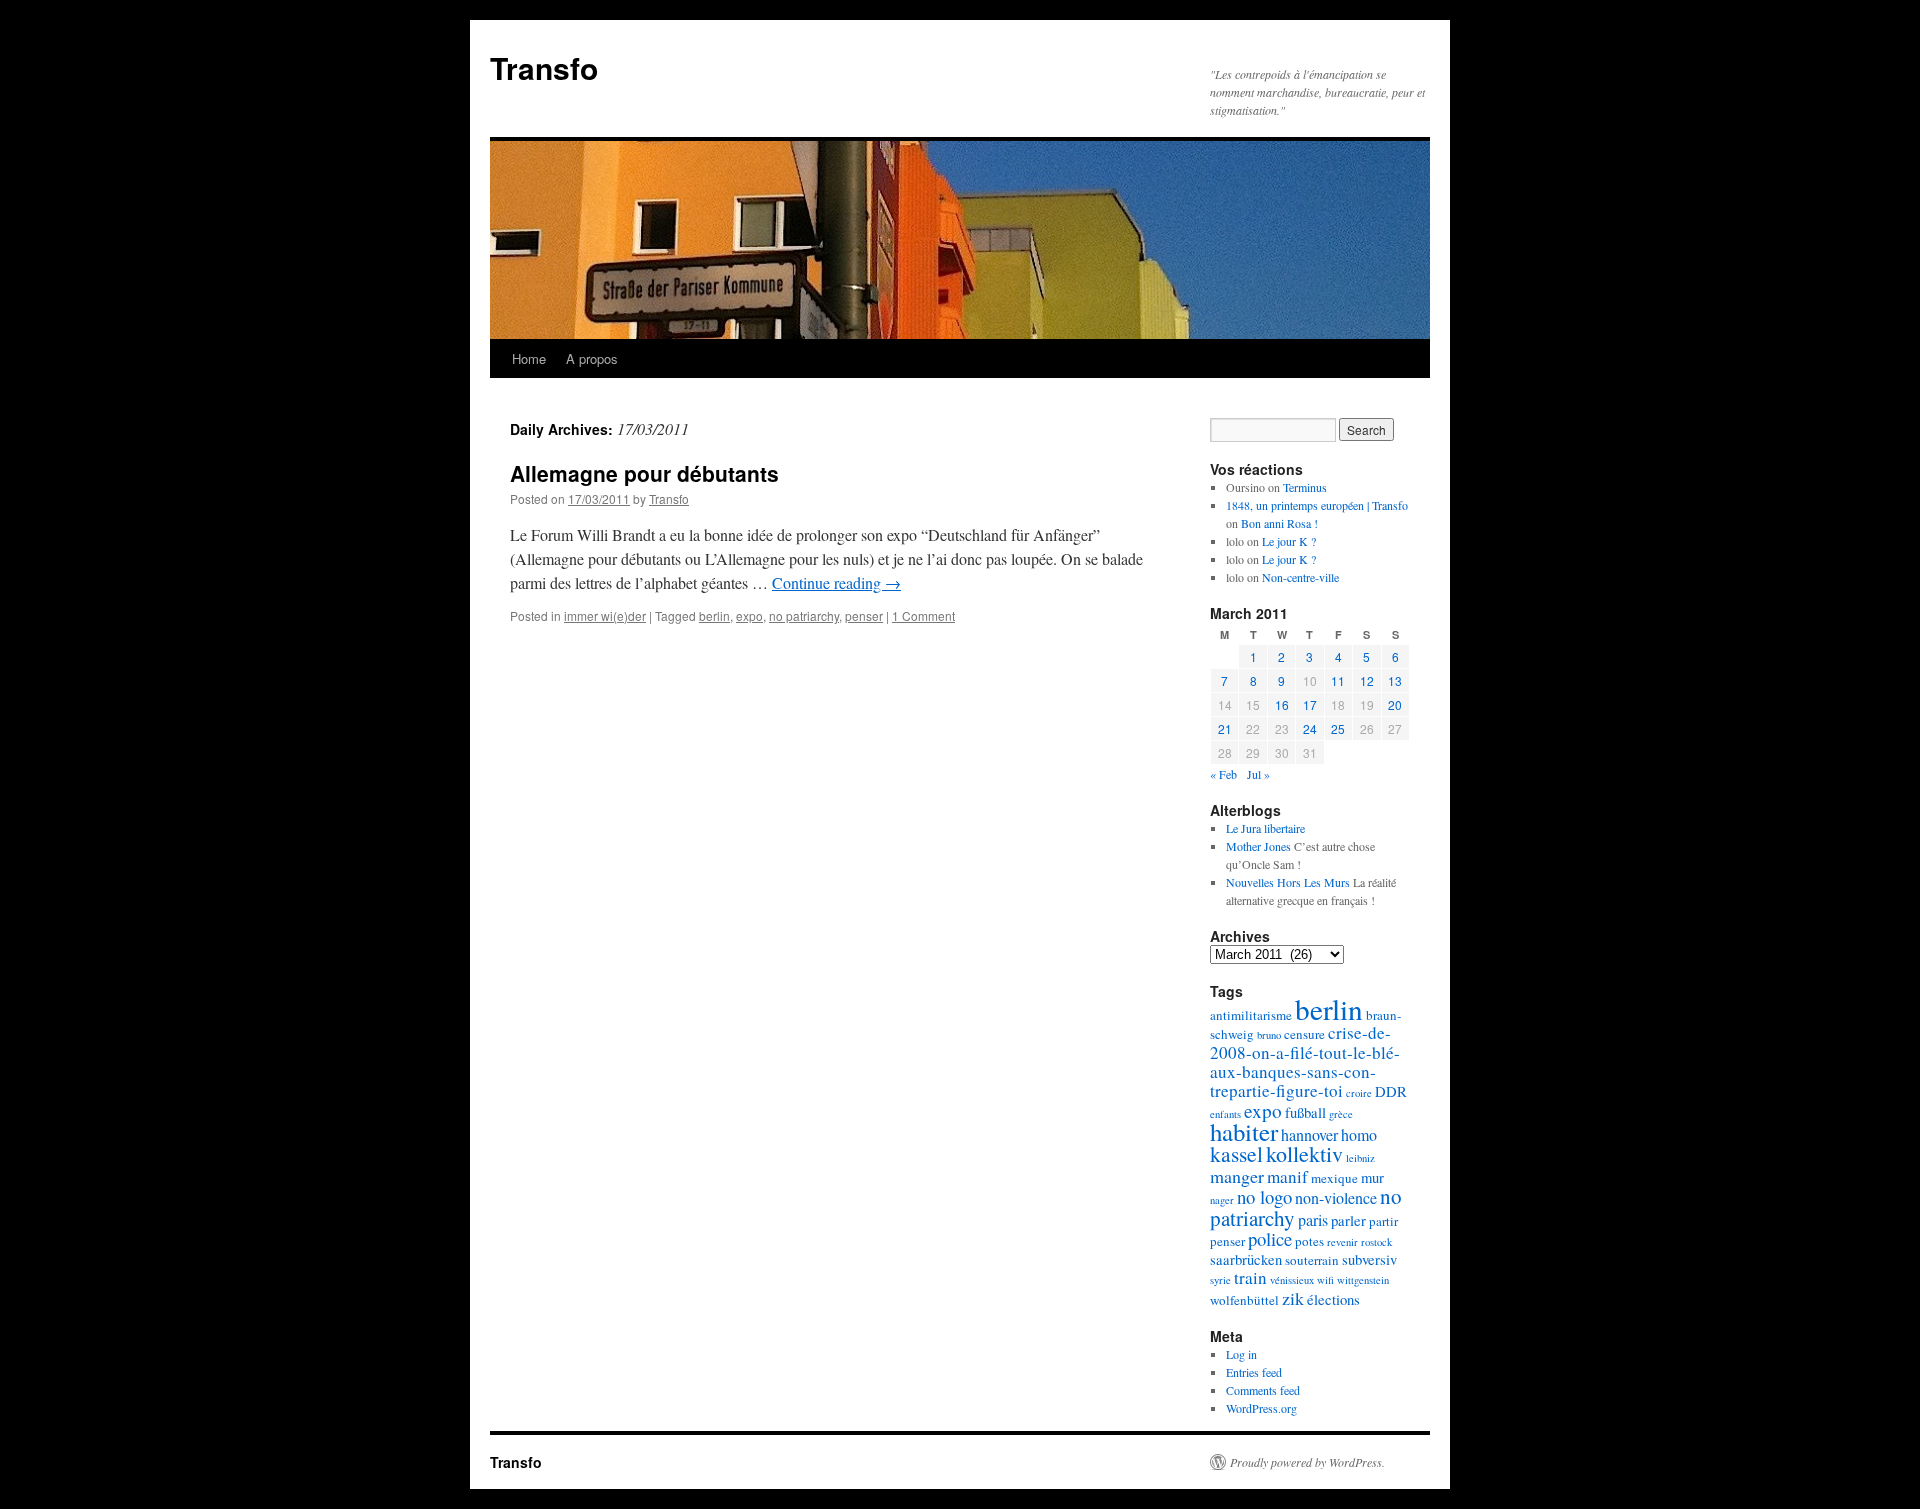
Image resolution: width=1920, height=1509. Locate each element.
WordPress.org (1261, 1408)
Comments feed (1263, 1390)
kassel (1236, 1153)
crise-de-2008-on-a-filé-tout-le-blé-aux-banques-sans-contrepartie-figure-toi (1305, 1061)
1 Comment (923, 615)
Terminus (1305, 487)
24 (1310, 728)
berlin (714, 615)
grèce (1341, 1114)
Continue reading (836, 582)
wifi (1325, 1280)
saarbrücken (1246, 1259)
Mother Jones (1258, 846)
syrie (1220, 1280)
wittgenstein (1363, 1280)
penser (864, 615)
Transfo (544, 67)
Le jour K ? (1289, 541)
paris (1313, 1220)
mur (1372, 1177)
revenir (1342, 1242)
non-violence (1336, 1198)
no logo (1264, 1196)
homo (1359, 1135)
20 (1395, 704)
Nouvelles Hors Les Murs (1288, 882)
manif (1287, 1176)
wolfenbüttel (1244, 1300)
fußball (1305, 1112)
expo (749, 615)
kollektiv (1304, 1153)
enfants (1225, 1114)
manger (1237, 1176)
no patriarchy (804, 615)
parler (1348, 1220)
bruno (1269, 1035)
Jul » (1258, 774)
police (1270, 1238)
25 (1338, 728)
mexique (1334, 1178)
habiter (1244, 1131)
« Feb (1223, 774)
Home (529, 358)
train (1250, 1277)
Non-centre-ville (1300, 577)
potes (1309, 1241)
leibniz (1360, 1158)
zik (1293, 1298)
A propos (592, 358)
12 (1367, 680)
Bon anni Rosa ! (1279, 523)
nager (1222, 1200)
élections (1333, 1299)
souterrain (1312, 1260)
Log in (1241, 1354)
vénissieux (1292, 1280)
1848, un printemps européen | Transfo (1317, 505)
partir (1383, 1221)
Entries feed (1254, 1372)
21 (1225, 728)
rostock (1376, 1242)
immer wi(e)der (605, 615)
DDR (1391, 1091)
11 (1338, 680)
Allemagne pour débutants (644, 473)
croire (1359, 1093)
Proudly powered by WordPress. (1307, 1462)
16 (1282, 704)
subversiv (1369, 1259)
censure (1304, 1034)
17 (1310, 704)
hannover (1309, 1135)
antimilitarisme (1251, 1015)
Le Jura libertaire (1265, 828)
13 (1395, 680)
